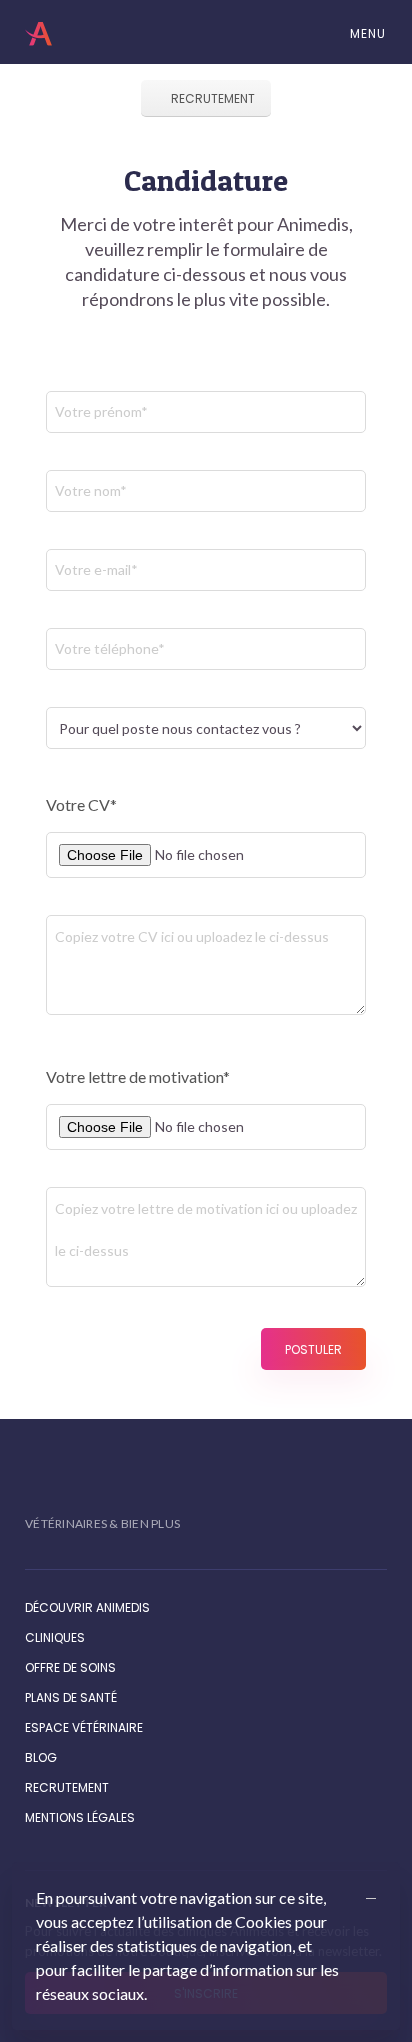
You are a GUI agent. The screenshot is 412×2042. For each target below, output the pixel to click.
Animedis (42, 34)
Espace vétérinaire (84, 1727)
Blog (41, 1757)
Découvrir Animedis (87, 1607)
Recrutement (211, 98)
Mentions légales (80, 1817)
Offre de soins (70, 1667)
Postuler (313, 1349)
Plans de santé (71, 1697)
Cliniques (55, 1637)
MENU (366, 33)
